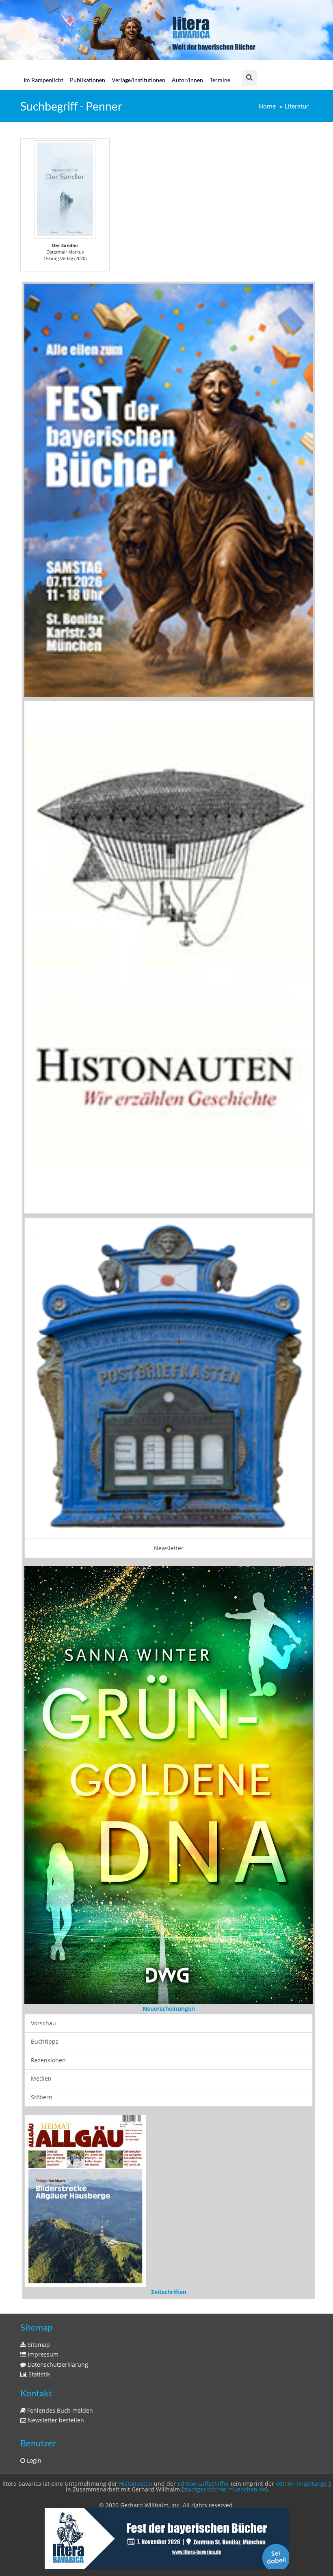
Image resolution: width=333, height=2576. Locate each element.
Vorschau (43, 1770)
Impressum (42, 2099)
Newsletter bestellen (55, 2164)
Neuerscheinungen (169, 1756)
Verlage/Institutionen (138, 80)
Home (267, 106)
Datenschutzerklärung (57, 2108)
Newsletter (169, 1548)
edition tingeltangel (302, 2228)
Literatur (297, 106)
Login (33, 2204)
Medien (41, 1826)
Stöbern (42, 1844)
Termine (220, 80)
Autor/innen (187, 80)
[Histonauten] (169, 489)
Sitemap (38, 2089)
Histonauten (136, 2228)
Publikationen (88, 80)
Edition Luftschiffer (203, 2228)
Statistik (38, 2119)
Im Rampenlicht (43, 80)
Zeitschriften (169, 2036)
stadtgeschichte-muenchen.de (225, 2233)
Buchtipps (45, 1789)
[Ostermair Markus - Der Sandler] (65, 189)
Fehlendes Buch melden (59, 2154)
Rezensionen (48, 1807)
